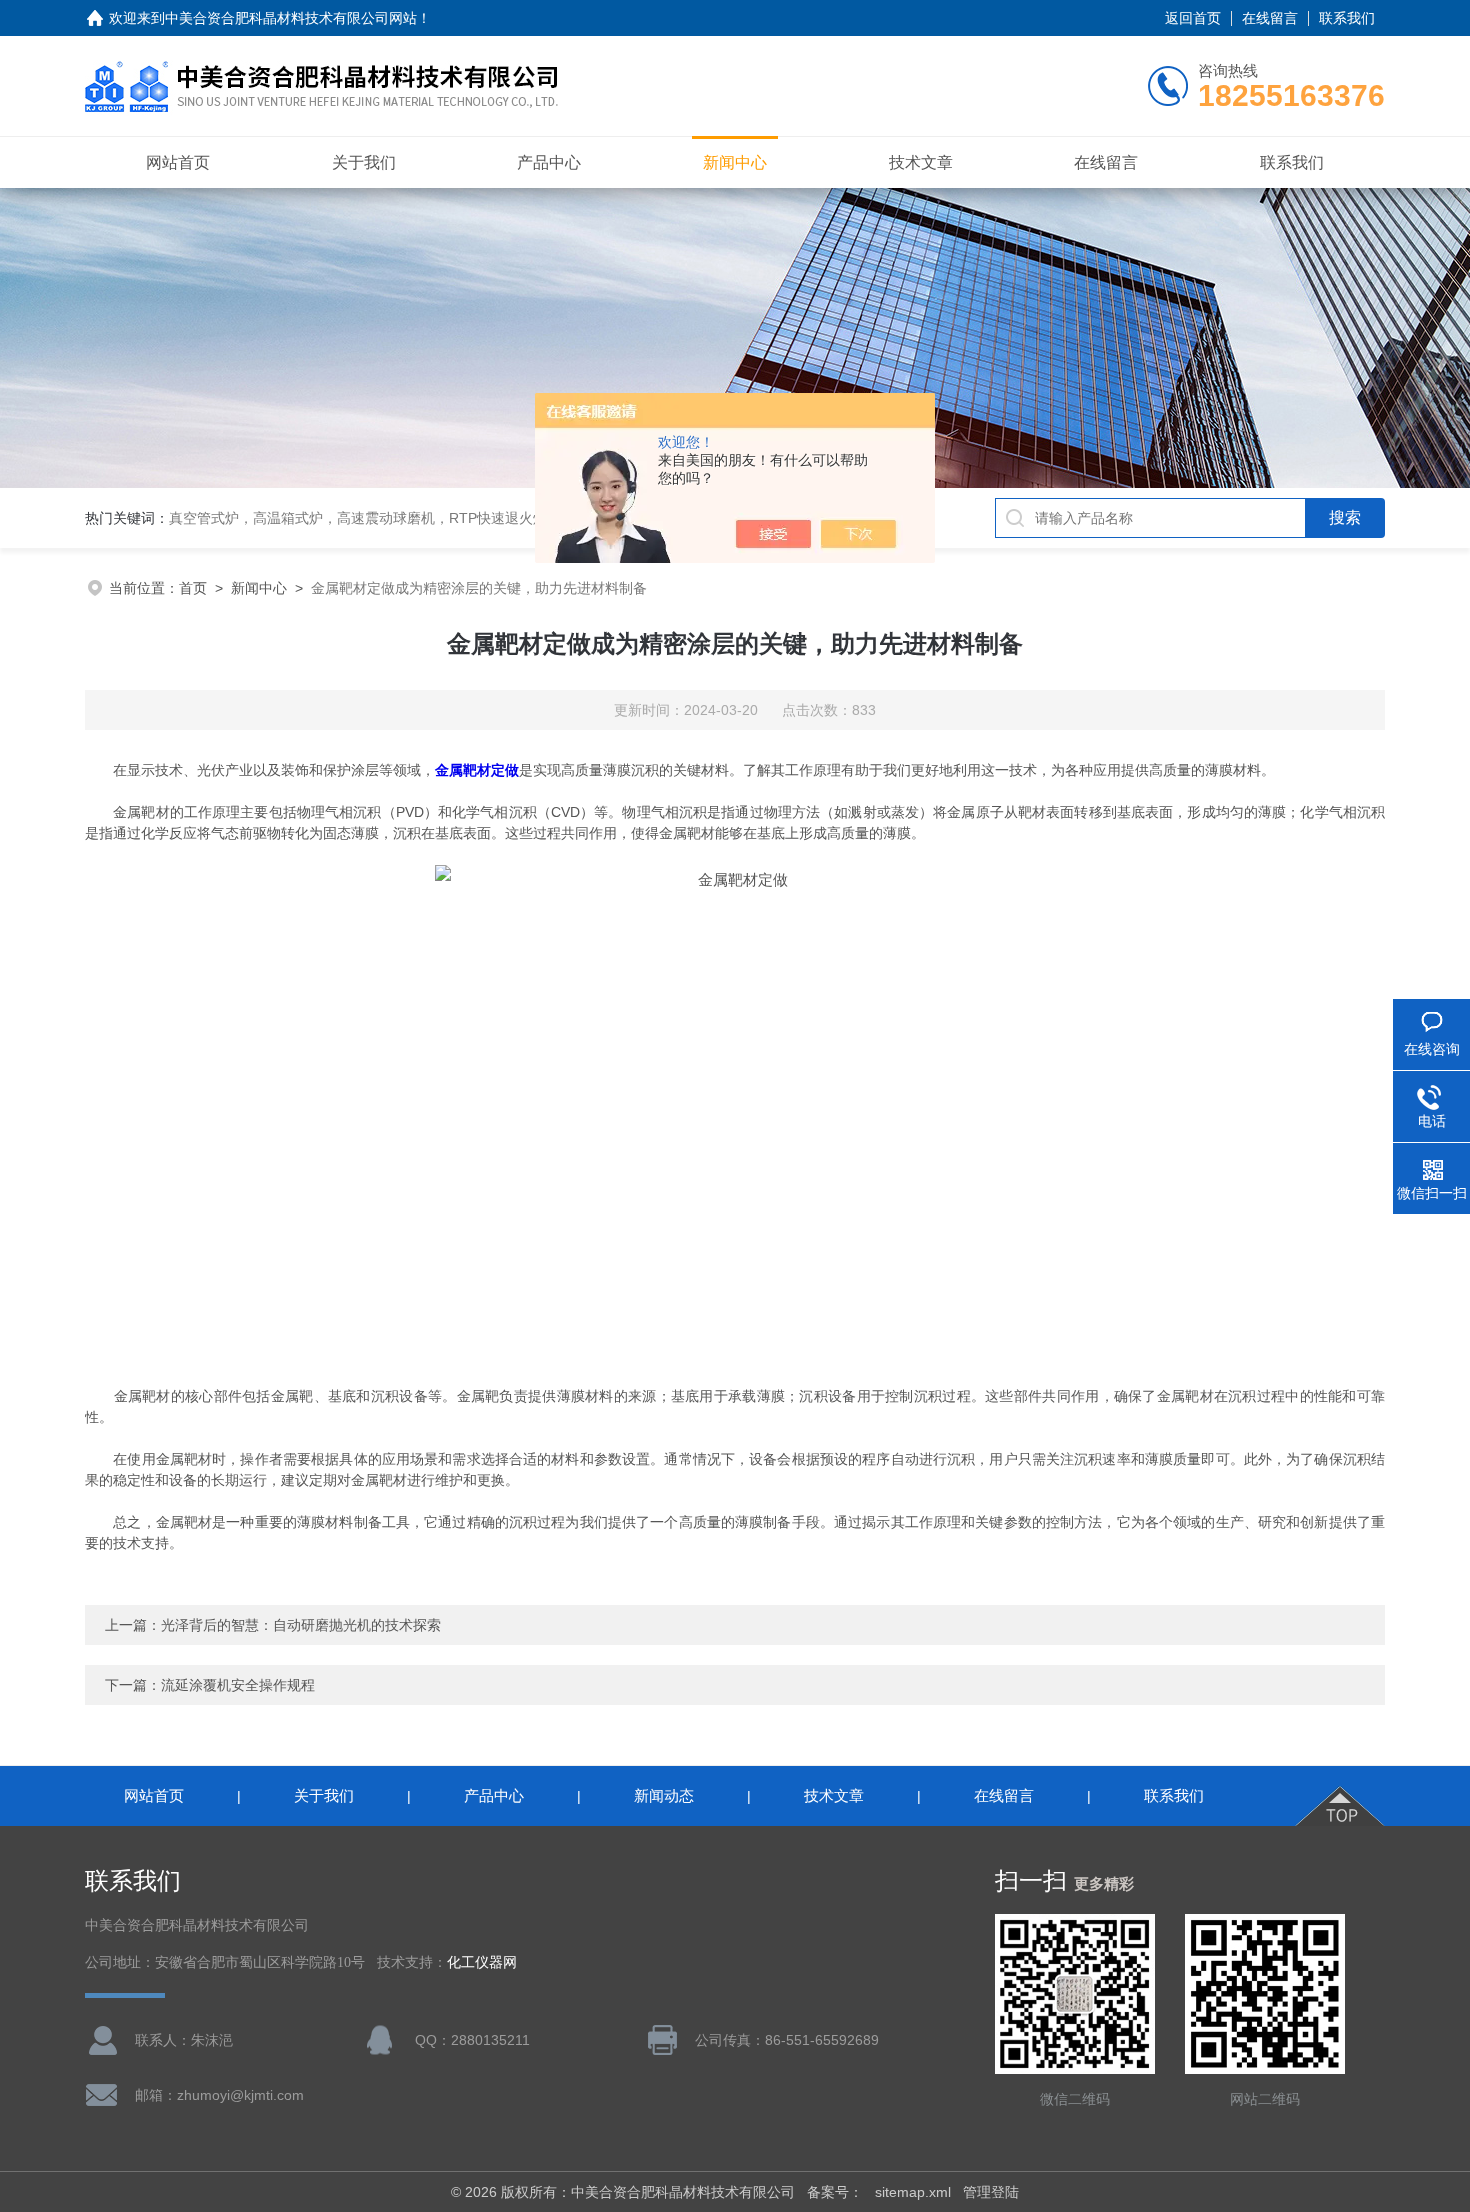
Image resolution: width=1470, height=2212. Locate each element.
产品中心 (549, 162)
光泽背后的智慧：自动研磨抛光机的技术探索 (301, 1625)
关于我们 (364, 162)
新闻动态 (664, 1795)
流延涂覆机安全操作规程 (238, 1685)
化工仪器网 (482, 1962)
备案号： (835, 2192)
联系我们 (1347, 18)
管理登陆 (991, 2192)
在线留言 (1270, 18)
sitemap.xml (913, 2192)
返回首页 (1193, 18)
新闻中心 (735, 162)
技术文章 (921, 162)
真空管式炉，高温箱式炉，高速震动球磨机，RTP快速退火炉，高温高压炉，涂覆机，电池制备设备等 (484, 518)
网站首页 (178, 162)
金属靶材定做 (477, 770)
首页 (193, 588)
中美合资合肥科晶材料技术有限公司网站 (291, 18)
